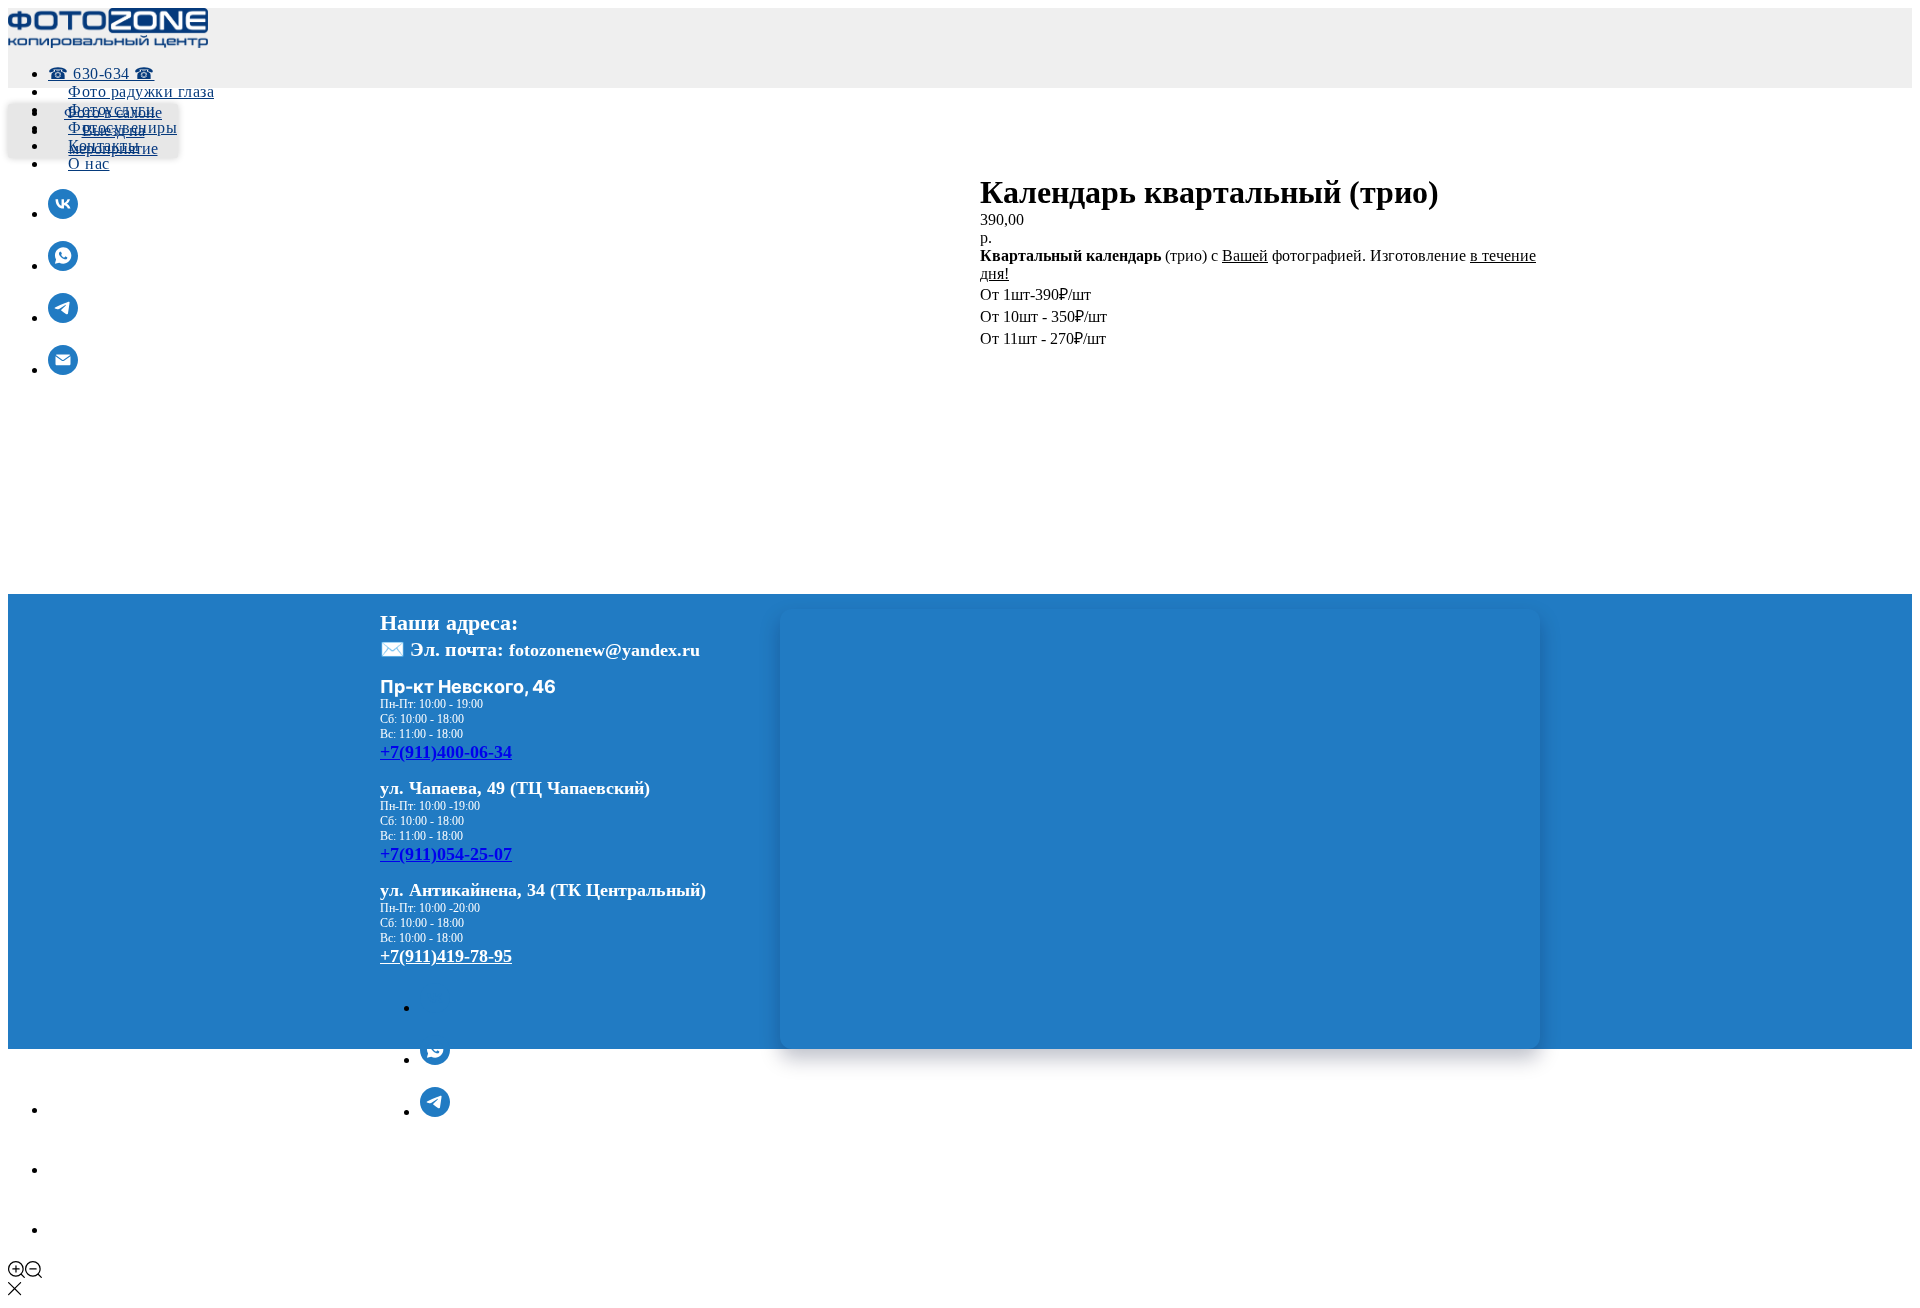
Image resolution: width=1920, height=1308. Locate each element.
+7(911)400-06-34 (446, 752)
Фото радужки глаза (141, 91)
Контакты (103, 145)
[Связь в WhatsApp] (63, 265)
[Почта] (63, 369)
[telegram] (435, 1111)
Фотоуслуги (111, 109)
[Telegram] (73, 1229)
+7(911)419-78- (437, 956)
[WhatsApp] (435, 1059)
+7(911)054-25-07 (446, 854)
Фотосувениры (122, 127)
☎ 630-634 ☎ (101, 73)
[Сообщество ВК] (63, 213)
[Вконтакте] (435, 1007)
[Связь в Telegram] (63, 317)
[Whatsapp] (73, 1169)
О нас (89, 163)
